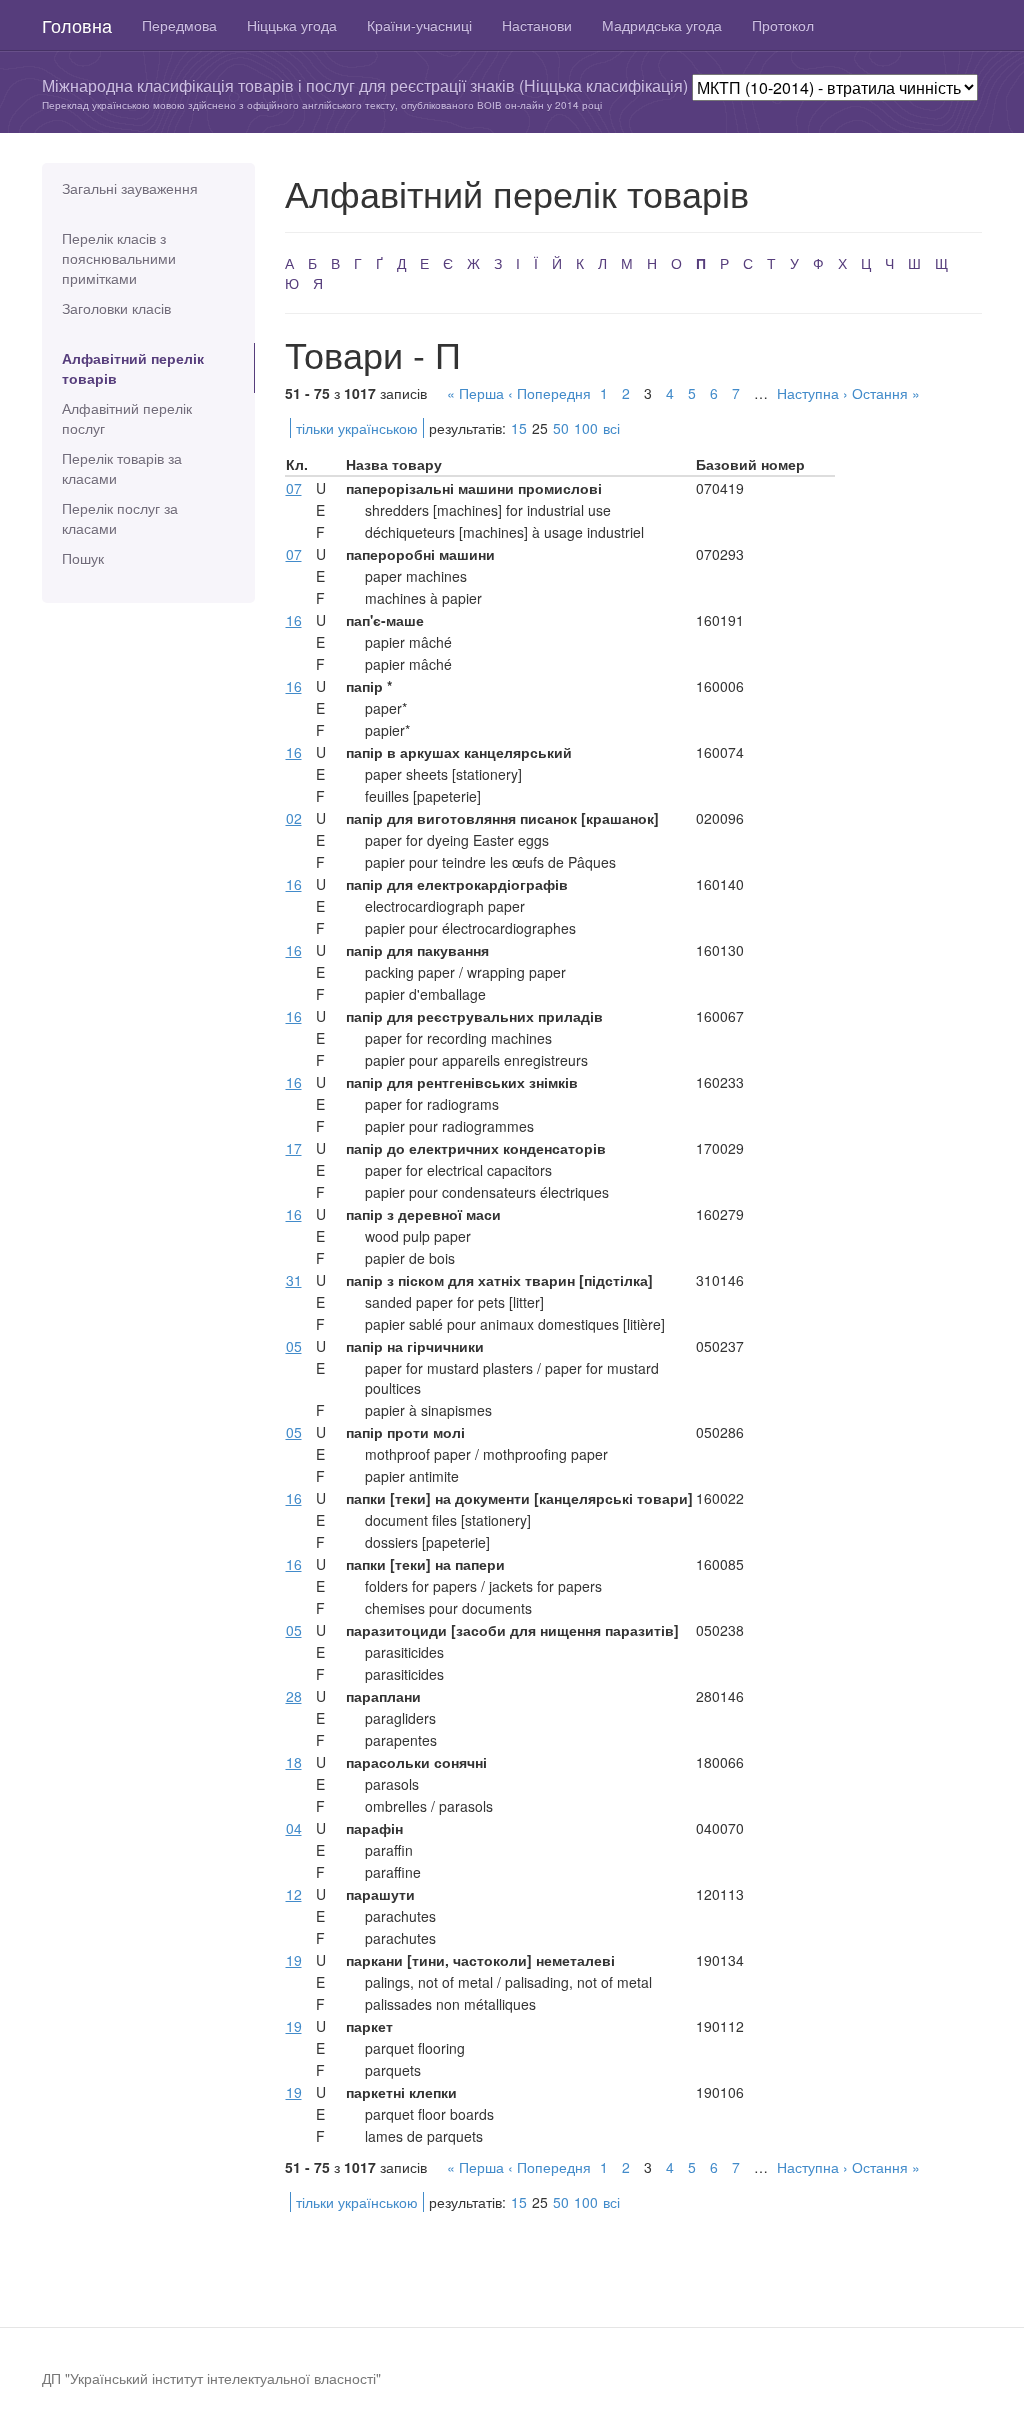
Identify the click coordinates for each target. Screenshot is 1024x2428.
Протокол (783, 25)
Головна (77, 25)
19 (294, 1960)
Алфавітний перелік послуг (127, 418)
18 (294, 1762)
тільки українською (357, 428)
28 (294, 1696)
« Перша (475, 393)
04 (294, 1828)
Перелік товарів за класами (122, 468)
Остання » (886, 393)
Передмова (179, 25)
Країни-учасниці (419, 25)
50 (561, 428)
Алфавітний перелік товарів (133, 368)
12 (294, 1894)
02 (294, 818)
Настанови (537, 25)
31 (294, 1280)
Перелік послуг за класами (120, 518)
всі (611, 428)
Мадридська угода (662, 25)
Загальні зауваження (130, 188)
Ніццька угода (292, 25)
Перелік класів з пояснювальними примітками (119, 258)
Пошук (83, 558)
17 (294, 1148)
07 (294, 488)
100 (586, 428)
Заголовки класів (116, 308)
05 (294, 1346)
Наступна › (812, 393)
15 (519, 428)
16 (294, 620)
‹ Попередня (549, 393)
